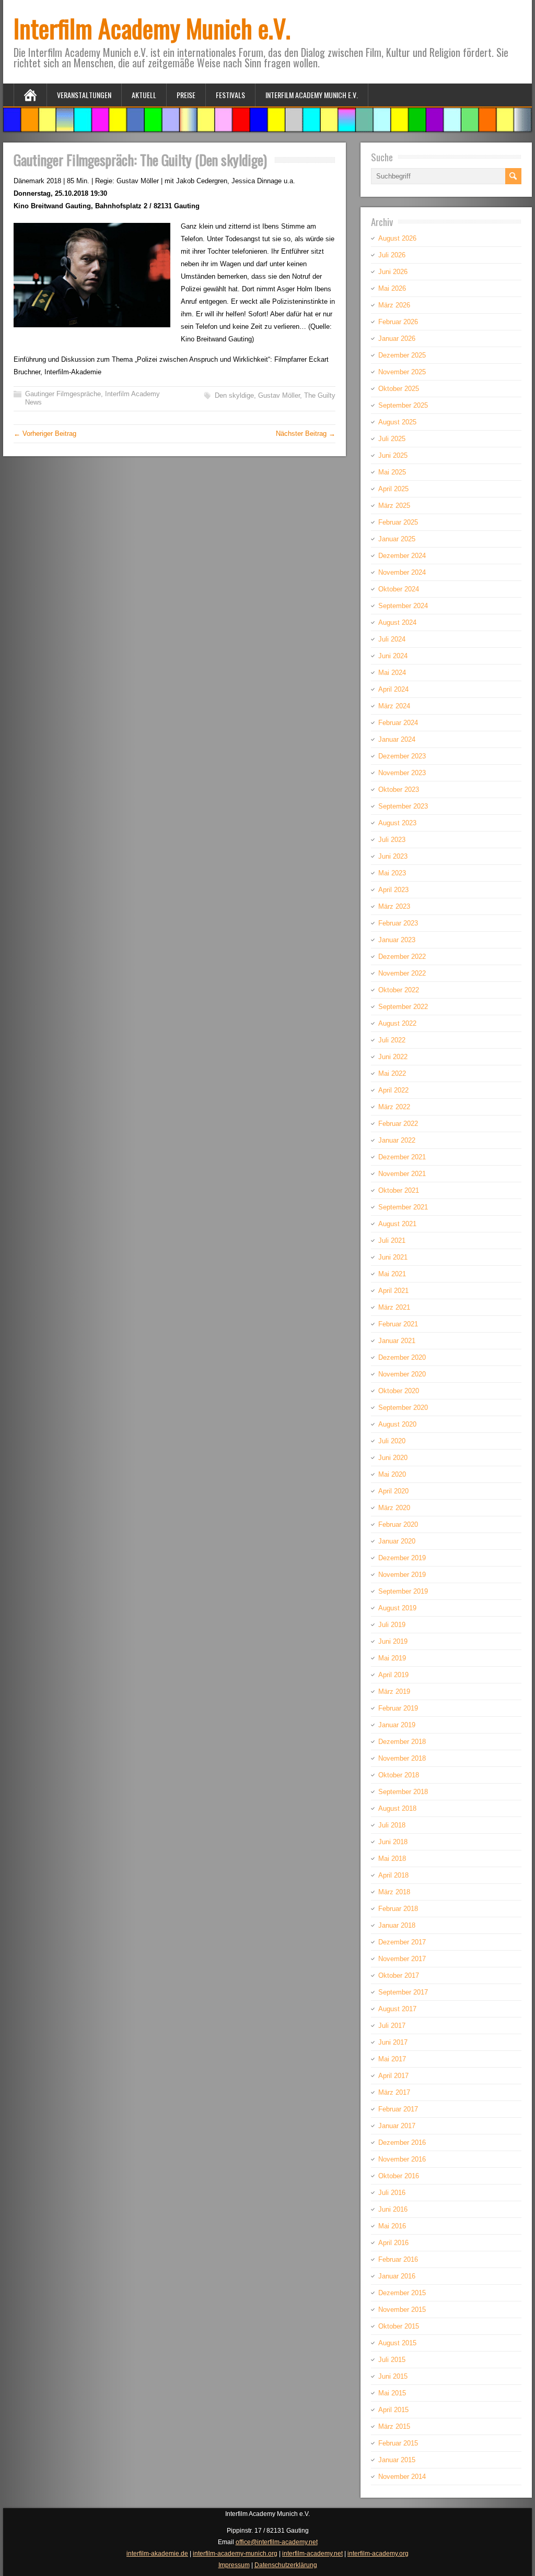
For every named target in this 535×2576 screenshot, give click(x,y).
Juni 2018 (393, 1842)
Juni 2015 (393, 2376)
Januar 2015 (397, 2460)
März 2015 (394, 2426)
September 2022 (403, 1007)
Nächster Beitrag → (306, 434)
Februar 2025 (398, 522)
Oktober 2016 (399, 2176)
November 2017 (402, 1959)
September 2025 (403, 405)
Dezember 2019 (402, 1558)
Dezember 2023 (402, 756)
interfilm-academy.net (312, 2554)
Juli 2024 (392, 639)
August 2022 (397, 1023)
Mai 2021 (392, 1274)
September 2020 (403, 1408)
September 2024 (403, 606)
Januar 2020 (397, 1541)
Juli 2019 (392, 1625)
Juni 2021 (393, 1257)
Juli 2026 (392, 255)
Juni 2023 (393, 856)
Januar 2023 (397, 940)
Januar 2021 (397, 1341)
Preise (186, 95)
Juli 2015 (392, 2360)
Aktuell (144, 95)
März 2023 (394, 906)
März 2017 (394, 2092)
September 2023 (403, 806)
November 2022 (402, 973)
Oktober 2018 (399, 1775)
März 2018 (394, 1892)
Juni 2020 (393, 1458)
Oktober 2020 (399, 1391)
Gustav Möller (279, 395)
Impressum (234, 2565)
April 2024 (393, 689)
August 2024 (397, 622)
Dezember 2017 (402, 1942)
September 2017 (403, 1992)
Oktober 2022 (399, 990)
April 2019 (393, 1675)
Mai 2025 (392, 472)
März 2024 (394, 706)
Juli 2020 (392, 1441)
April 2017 (393, 2076)
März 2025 (394, 506)
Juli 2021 (392, 1240)
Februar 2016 (398, 2259)
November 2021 (402, 1174)
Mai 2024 (392, 673)
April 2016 (393, 2243)
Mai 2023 (392, 873)
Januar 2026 (397, 339)
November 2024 (402, 572)
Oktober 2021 (399, 1190)
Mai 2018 (392, 1859)
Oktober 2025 (399, 389)
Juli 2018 (392, 1825)
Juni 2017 (393, 2042)
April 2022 (393, 1090)
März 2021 (394, 1307)
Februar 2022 (398, 1124)
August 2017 (397, 2009)
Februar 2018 (398, 1909)
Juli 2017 (392, 2026)
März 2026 (394, 305)
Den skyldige (234, 395)
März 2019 (394, 1691)
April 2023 (393, 890)
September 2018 (403, 1792)
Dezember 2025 (402, 355)
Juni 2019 (393, 1641)
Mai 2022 (392, 1073)
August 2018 (397, 1808)
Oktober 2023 (399, 790)
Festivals (230, 95)
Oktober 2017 (399, 1975)
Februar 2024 (398, 723)
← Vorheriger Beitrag (45, 434)
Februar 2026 (398, 322)
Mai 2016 (392, 2226)
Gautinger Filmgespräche (63, 394)
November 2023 (402, 773)
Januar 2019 (397, 1725)
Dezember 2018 (402, 1742)
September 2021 (403, 1207)
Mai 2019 (392, 1658)
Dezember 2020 (402, 1357)
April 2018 (393, 1875)
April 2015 (393, 2410)
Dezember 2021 (402, 1157)
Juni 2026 (393, 272)
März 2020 (394, 1508)
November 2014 (402, 2477)
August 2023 (397, 823)
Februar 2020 (398, 1524)
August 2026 (397, 238)
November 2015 (402, 2310)
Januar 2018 (397, 1925)
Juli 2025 (392, 439)
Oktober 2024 (399, 589)
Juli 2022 (392, 1040)
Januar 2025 (397, 539)
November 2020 (402, 1374)
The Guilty (320, 395)
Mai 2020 (392, 1474)
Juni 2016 (393, 2209)
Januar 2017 (397, 2126)
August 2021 (397, 1224)
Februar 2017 (398, 2109)
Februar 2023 (398, 923)
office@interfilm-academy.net (277, 2542)
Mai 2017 (392, 2059)
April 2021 (393, 1291)
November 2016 (402, 2159)
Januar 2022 (397, 1140)
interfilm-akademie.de (157, 2554)
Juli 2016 (392, 2193)
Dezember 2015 (402, 2293)
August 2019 (397, 1608)
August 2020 (397, 1424)
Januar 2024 (397, 739)
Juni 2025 (393, 455)
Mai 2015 (392, 2393)
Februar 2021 (398, 1324)
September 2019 (403, 1591)
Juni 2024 (393, 656)
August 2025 (397, 422)
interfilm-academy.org (378, 2554)
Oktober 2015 (399, 2326)
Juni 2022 (393, 1057)
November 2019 (402, 1575)
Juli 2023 (392, 840)
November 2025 (402, 372)
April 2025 (393, 489)
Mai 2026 (392, 288)
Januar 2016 (397, 2276)
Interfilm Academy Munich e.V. (152, 28)
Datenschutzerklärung (286, 2565)
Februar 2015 (398, 2443)
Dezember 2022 (402, 957)
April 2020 (393, 1491)
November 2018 (402, 1758)
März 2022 (394, 1107)
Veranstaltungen (84, 95)
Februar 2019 (398, 1708)
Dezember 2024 (402, 556)
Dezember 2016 (402, 2142)
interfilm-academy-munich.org (235, 2554)
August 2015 (397, 2343)
